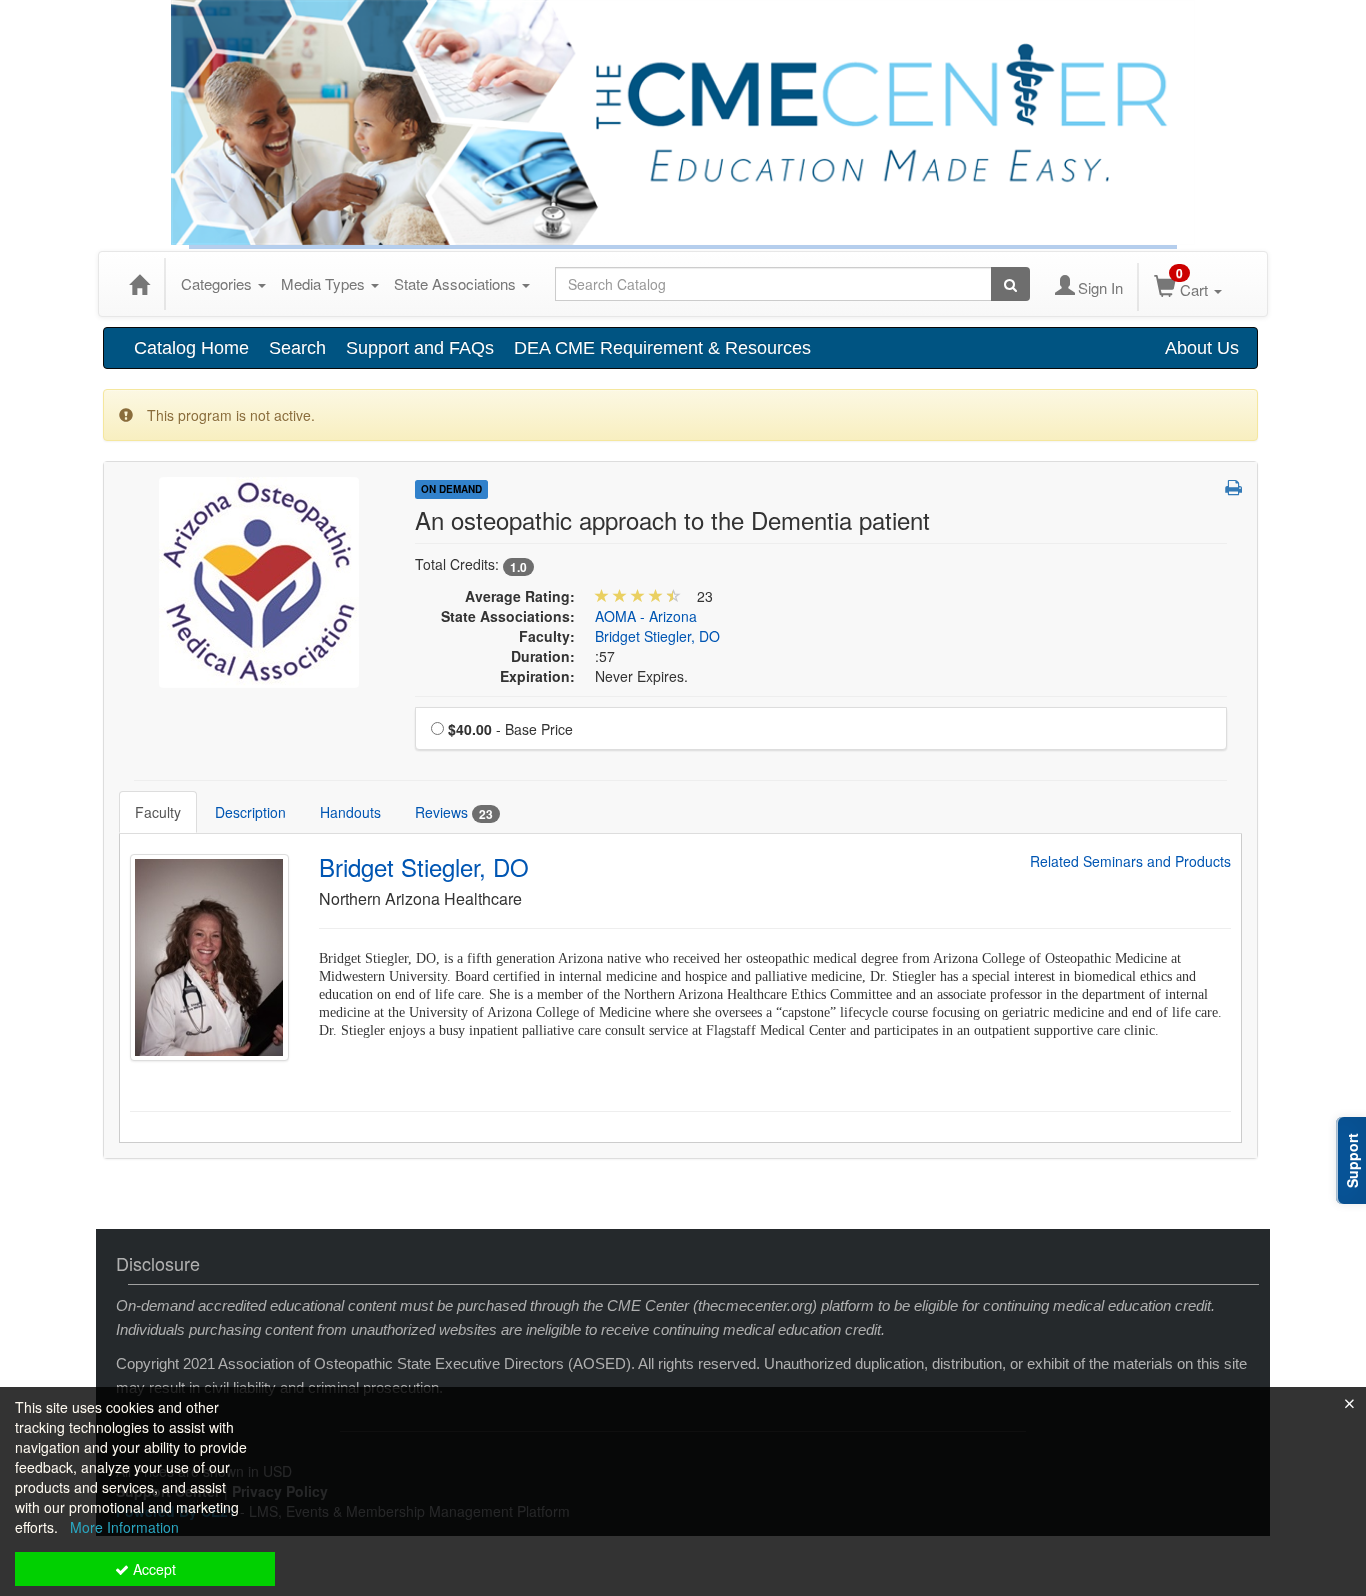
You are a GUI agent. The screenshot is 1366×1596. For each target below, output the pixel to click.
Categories (218, 283)
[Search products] (1010, 284)
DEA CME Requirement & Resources (662, 348)
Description (250, 812)
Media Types (325, 283)
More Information (124, 1527)
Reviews (454, 812)
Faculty (158, 812)
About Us (1202, 348)
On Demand (451, 489)
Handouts (350, 812)
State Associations (457, 283)
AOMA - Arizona (646, 616)
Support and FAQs (420, 348)
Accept (152, 1569)
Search (297, 348)
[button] (1233, 487)
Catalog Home (191, 348)
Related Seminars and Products (1130, 861)
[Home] (139, 284)
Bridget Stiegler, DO (657, 636)
